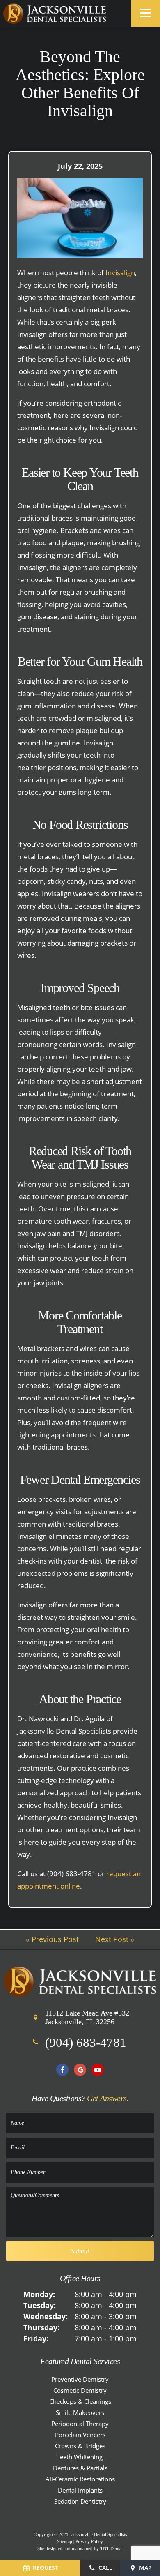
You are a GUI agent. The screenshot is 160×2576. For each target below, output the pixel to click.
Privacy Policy (89, 2541)
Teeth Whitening (80, 2457)
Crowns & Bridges (80, 2446)
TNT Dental (111, 2548)
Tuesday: (40, 2305)
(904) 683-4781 (86, 2042)
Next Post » (115, 1939)
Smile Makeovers (80, 2412)
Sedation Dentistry (80, 2501)
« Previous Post (52, 1939)
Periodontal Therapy (80, 2424)
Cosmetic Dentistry (80, 2390)
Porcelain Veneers (80, 2435)
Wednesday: (46, 2316)
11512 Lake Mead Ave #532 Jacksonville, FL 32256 (87, 2018)
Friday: (36, 2338)
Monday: (39, 2294)
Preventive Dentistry (80, 2379)
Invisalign (120, 273)
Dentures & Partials (80, 2468)
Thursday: (41, 2327)
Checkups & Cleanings (80, 2401)
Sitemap (65, 2541)
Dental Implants (80, 2490)
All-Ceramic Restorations (80, 2479)
